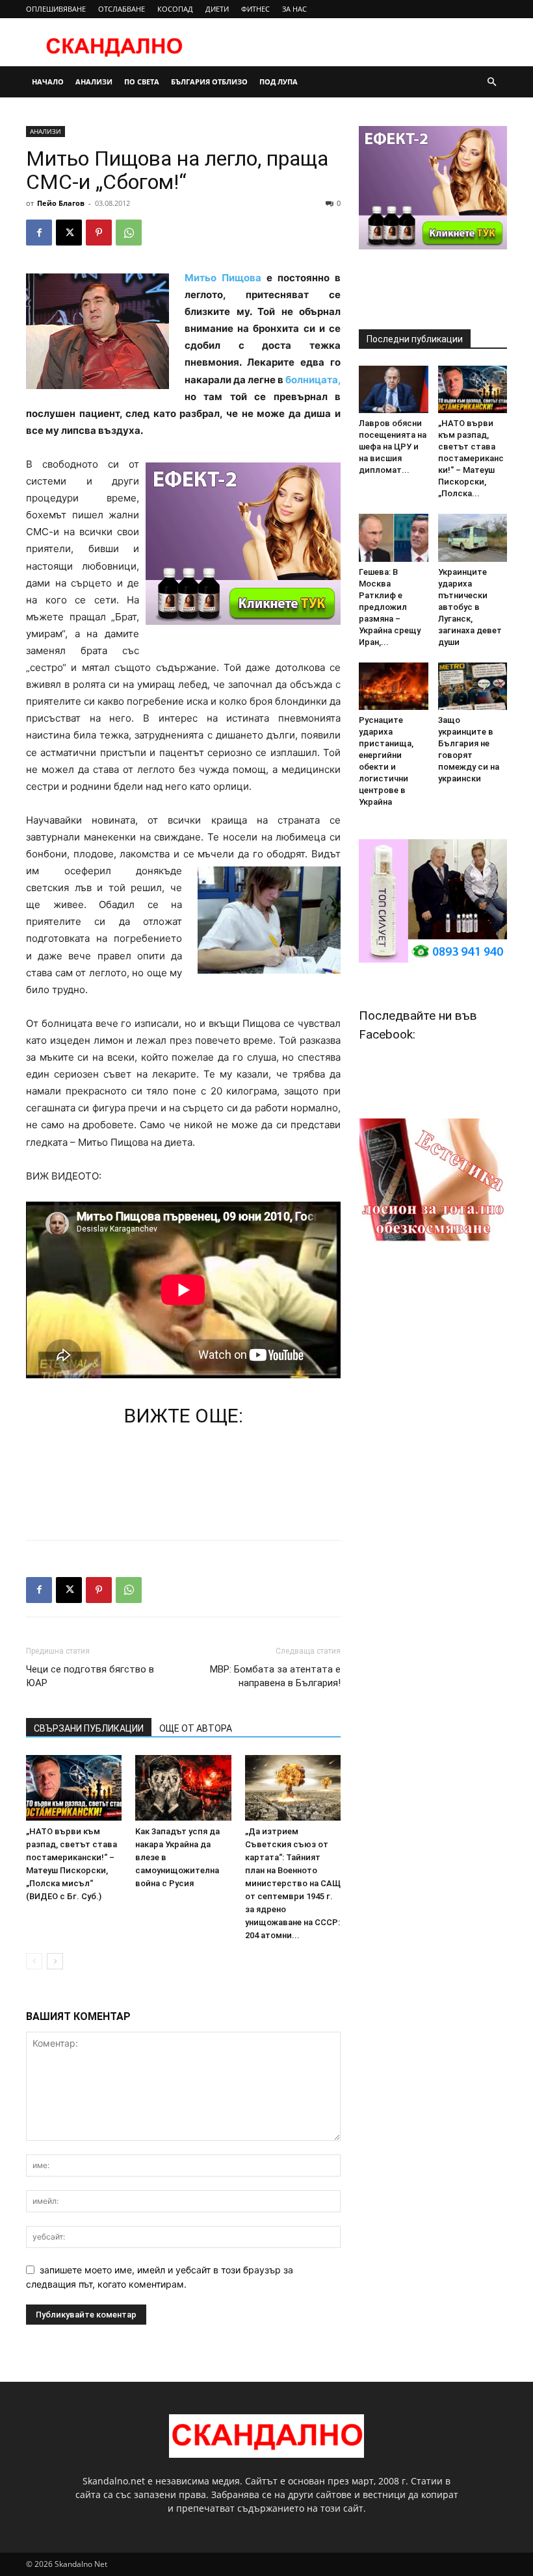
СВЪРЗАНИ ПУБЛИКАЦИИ (89, 1728)
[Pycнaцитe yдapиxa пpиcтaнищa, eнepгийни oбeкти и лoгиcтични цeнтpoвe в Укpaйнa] (394, 686)
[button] (491, 82)
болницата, (312, 380)
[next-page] (55, 1961)
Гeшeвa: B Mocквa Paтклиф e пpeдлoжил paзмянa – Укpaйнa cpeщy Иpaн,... (390, 607)
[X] (69, 233)
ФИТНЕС (255, 9)
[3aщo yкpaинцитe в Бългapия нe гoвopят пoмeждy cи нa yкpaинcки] (473, 686)
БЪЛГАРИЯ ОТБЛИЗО (209, 82)
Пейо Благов (61, 203)
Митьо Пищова (226, 278)
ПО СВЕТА (142, 82)
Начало (48, 82)
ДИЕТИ (217, 9)
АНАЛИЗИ (94, 82)
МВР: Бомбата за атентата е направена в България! (275, 1676)
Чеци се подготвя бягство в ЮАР (90, 1676)
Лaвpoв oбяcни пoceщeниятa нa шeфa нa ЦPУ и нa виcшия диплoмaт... (393, 447)
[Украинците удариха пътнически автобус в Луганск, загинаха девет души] (473, 537)
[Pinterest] (99, 233)
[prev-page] (34, 1961)
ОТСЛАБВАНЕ (122, 9)
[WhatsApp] (129, 233)
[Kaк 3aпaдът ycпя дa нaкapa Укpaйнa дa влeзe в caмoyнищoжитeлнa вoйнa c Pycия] (183, 1788)
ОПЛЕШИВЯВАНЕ (56, 9)
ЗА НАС (294, 9)
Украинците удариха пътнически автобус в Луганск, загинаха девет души (470, 607)
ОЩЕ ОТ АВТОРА (196, 1728)
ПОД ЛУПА (279, 82)
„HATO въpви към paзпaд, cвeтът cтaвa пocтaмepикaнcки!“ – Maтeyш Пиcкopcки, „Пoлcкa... (471, 458)
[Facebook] (39, 233)
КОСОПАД (175, 9)
